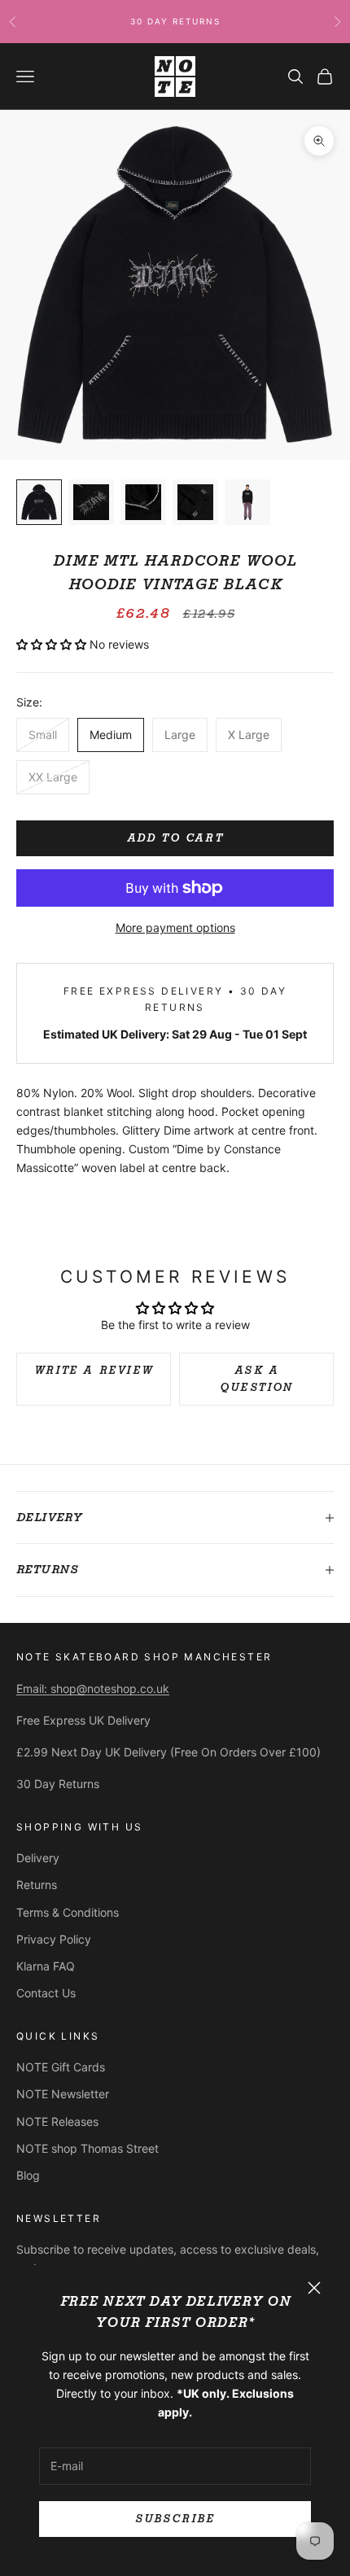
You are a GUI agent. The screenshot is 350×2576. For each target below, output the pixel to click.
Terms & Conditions (68, 1912)
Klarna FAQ (46, 1966)
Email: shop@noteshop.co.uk (93, 1688)
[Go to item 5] (247, 502)
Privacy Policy (54, 1939)
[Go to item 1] (39, 502)
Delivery (38, 1858)
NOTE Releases (57, 2121)
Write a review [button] (94, 1370)
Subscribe (175, 2519)
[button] (53, 644)
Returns (37, 1885)
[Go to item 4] (195, 502)
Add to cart (175, 838)
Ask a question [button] (256, 1379)
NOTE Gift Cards (61, 2067)
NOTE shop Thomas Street (87, 2148)
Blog (28, 2175)
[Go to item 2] (91, 502)
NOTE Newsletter (63, 2094)
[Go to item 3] (143, 502)
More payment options (175, 927)
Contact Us (46, 1993)
